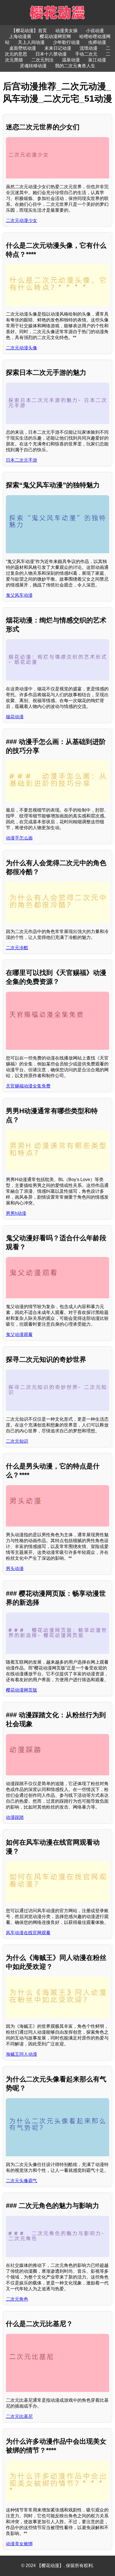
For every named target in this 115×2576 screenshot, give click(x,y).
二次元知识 (17, 1441)
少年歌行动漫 (66, 42)
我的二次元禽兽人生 (75, 66)
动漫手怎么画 (19, 838)
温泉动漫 (71, 60)
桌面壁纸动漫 (23, 48)
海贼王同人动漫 (21, 2054)
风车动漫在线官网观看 (28, 1933)
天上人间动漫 (31, 42)
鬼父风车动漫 (19, 595)
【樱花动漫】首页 (29, 31)
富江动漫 (97, 60)
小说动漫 (95, 31)
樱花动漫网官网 (55, 36)
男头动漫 (15, 1569)
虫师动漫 (97, 42)
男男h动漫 (16, 1213)
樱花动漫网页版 (21, 1690)
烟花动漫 (15, 717)
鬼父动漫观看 (19, 1334)
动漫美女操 (66, 31)
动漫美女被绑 (19, 2544)
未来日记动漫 (58, 48)
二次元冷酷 (17, 948)
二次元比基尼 (19, 2416)
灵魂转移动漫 (33, 66)
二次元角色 (17, 2299)
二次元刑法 (42, 60)
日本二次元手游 (21, 460)
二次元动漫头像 (21, 348)
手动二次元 (86, 54)
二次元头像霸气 (21, 2181)
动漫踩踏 (15, 1817)
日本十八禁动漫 (51, 54)
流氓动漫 (88, 48)
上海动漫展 (20, 36)
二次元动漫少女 (21, 220)
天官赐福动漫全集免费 (28, 1086)
